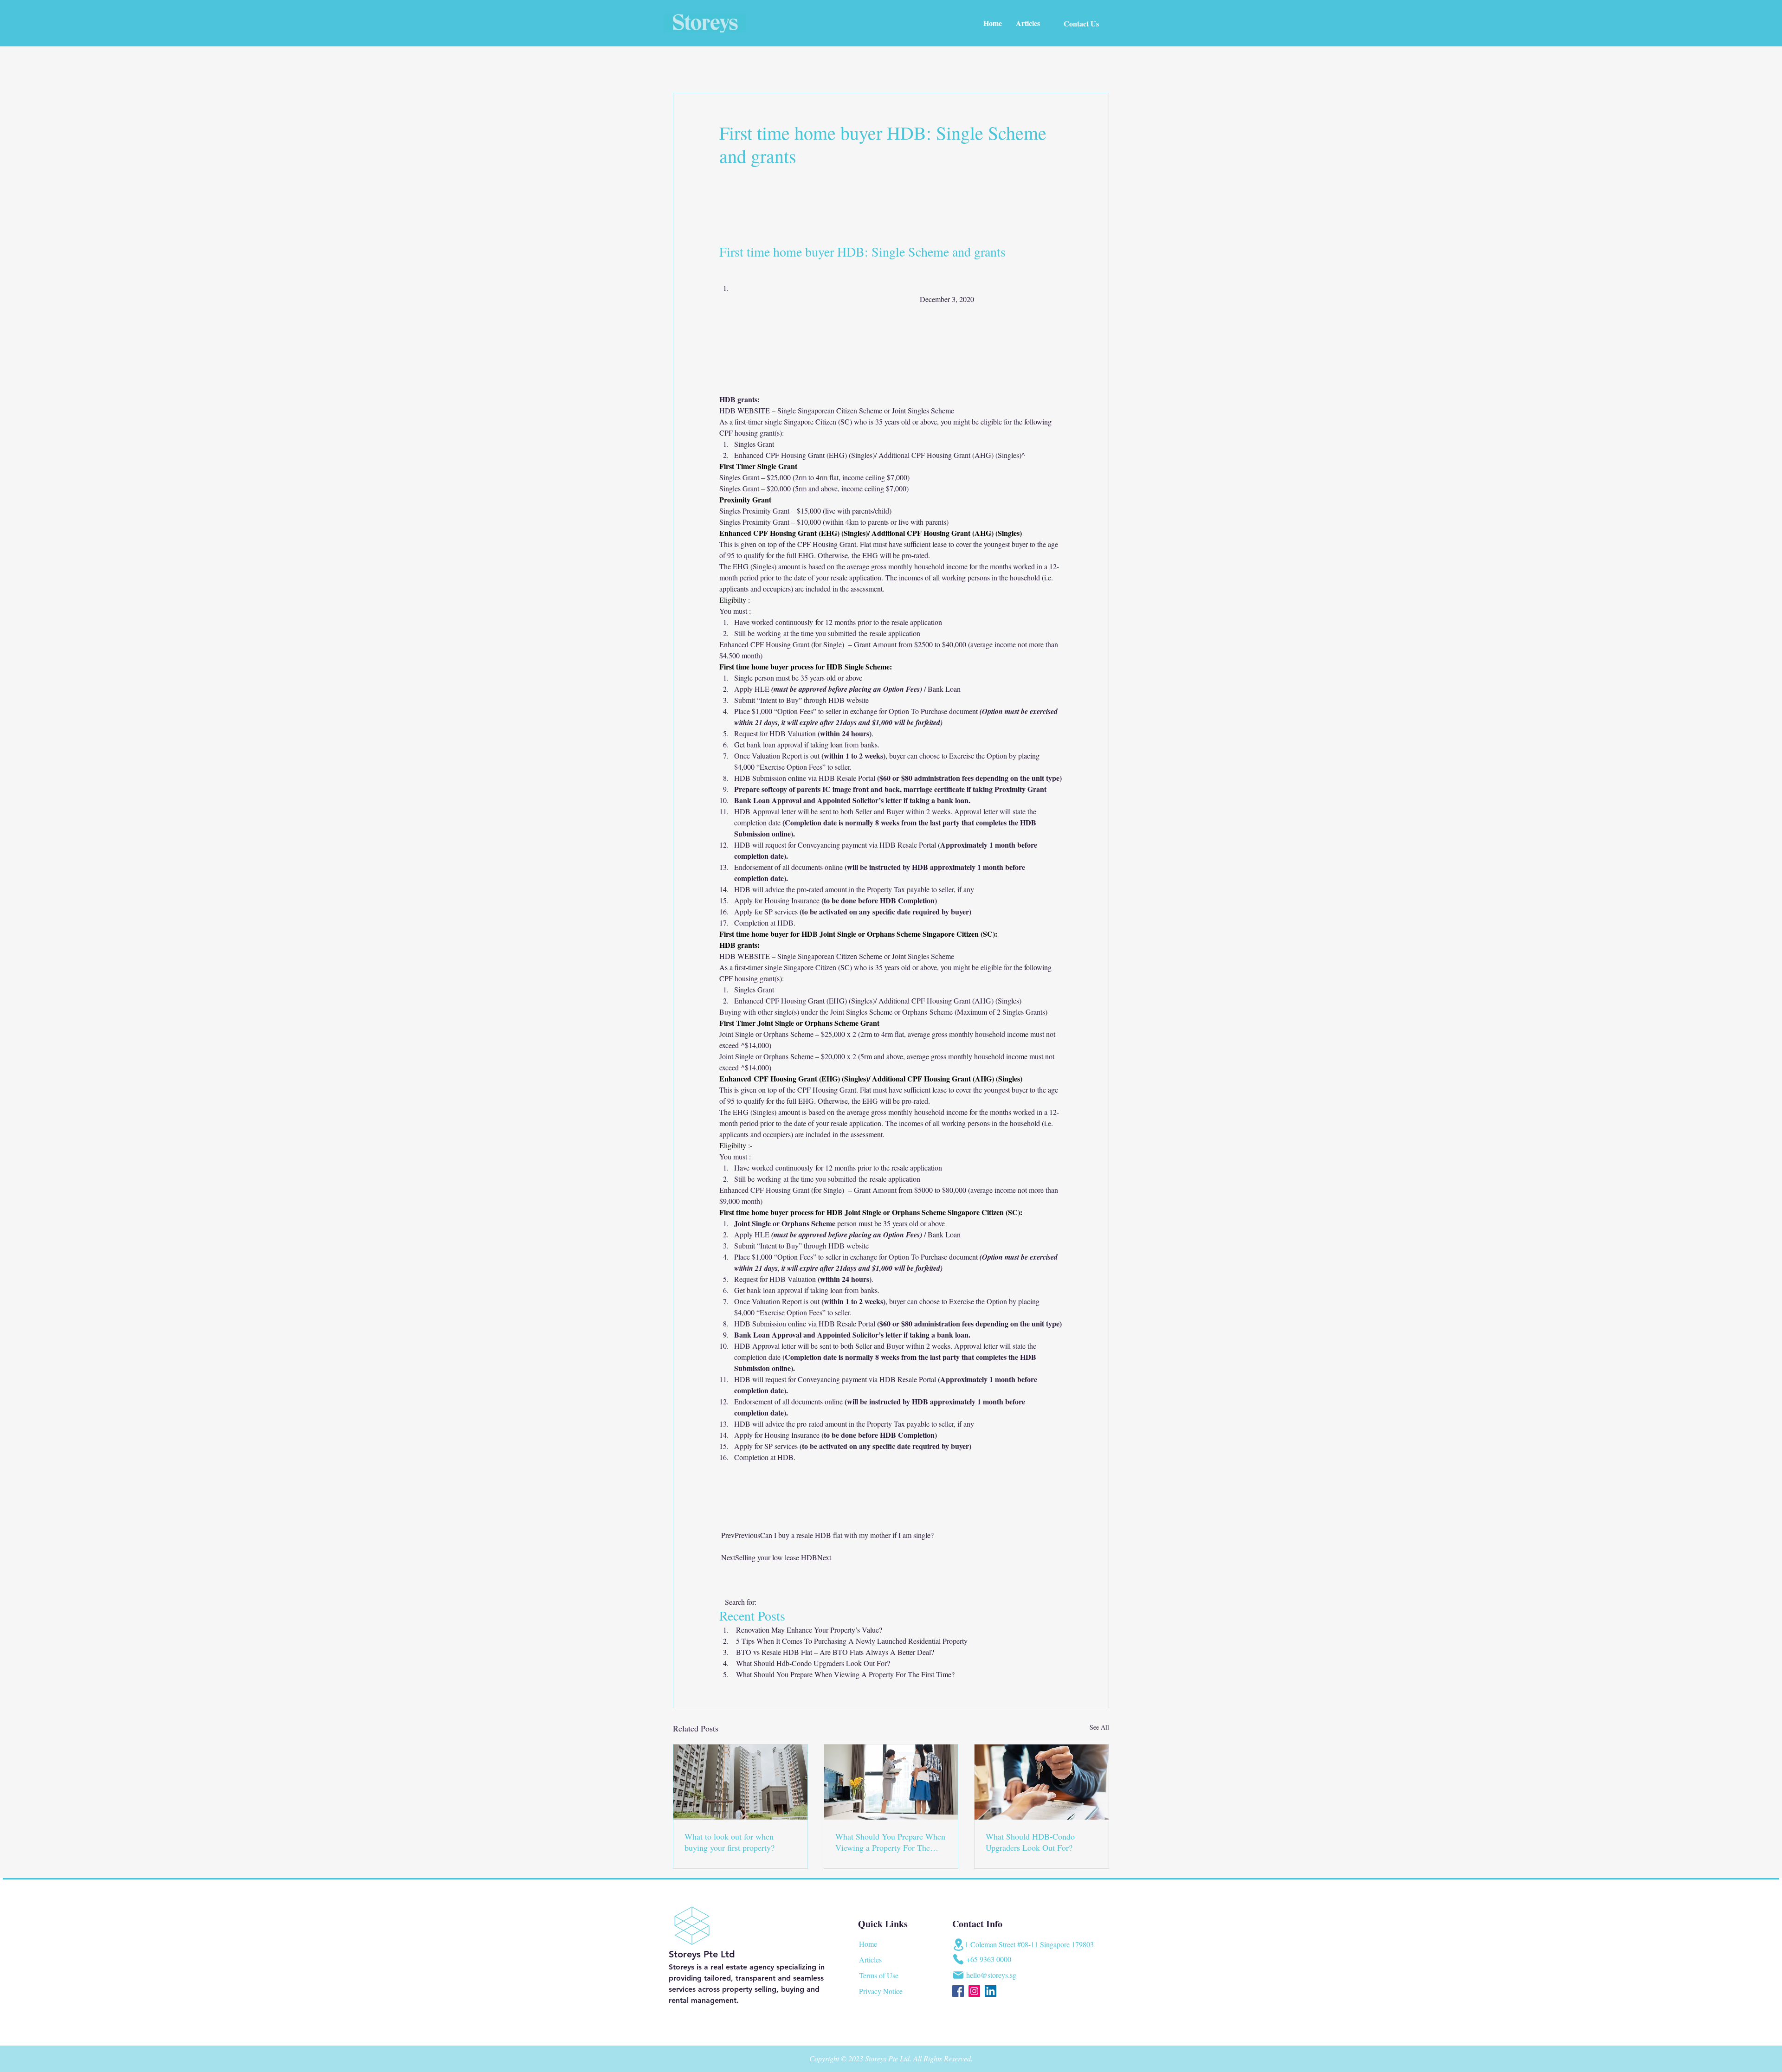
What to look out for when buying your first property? (730, 1842)
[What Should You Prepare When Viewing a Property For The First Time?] (891, 1782)
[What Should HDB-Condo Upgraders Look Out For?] (1042, 1782)
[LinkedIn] (991, 1991)
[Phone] (958, 1959)
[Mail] (958, 1975)
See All (1099, 1727)
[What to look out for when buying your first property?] (740, 1782)
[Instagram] (974, 1991)
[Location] (958, 1945)
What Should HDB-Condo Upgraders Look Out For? (1030, 1842)
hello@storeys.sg (991, 1975)
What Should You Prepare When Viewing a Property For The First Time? (890, 1842)
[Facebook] (958, 1991)
